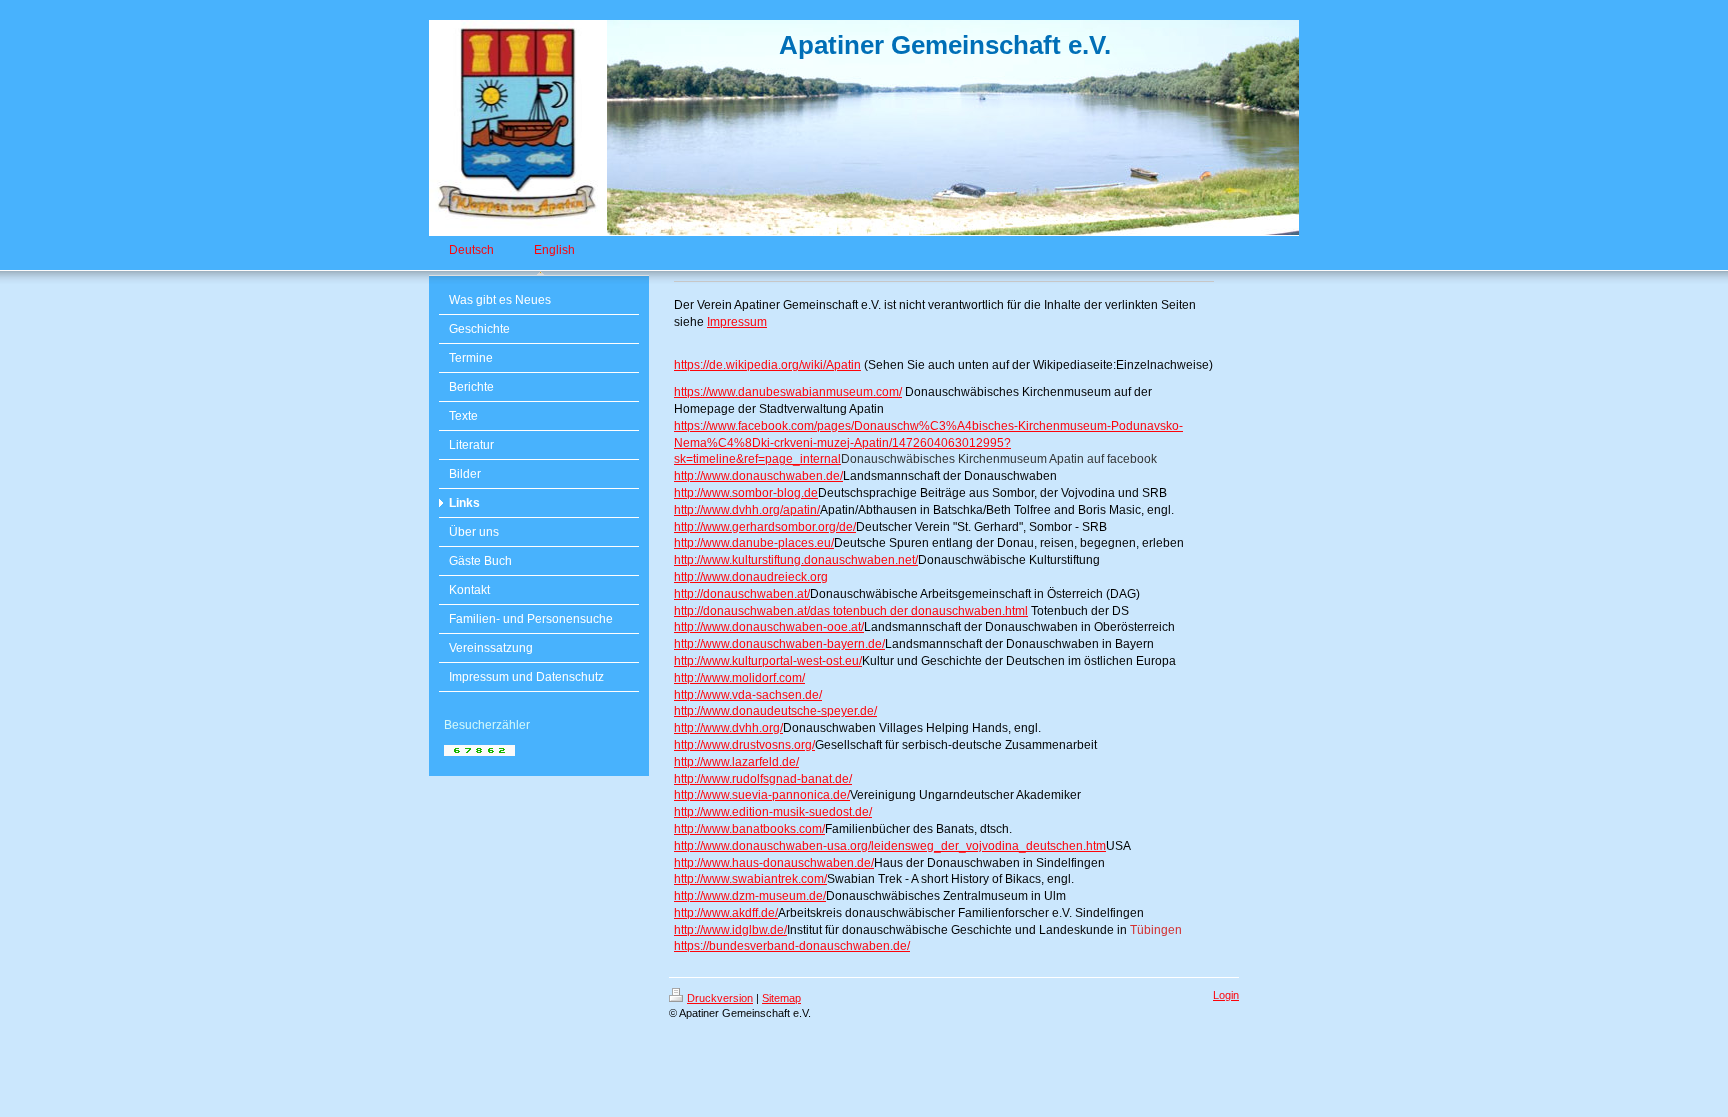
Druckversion (720, 998)
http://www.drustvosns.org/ (744, 745)
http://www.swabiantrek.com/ (750, 879)
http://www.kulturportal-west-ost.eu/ (768, 661)
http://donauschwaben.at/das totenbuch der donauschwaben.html (851, 611)
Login (1226, 995)
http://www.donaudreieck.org (751, 577)
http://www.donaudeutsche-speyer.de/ (775, 711)
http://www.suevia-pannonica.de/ (762, 795)
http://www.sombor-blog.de (746, 493)
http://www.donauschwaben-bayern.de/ (779, 644)
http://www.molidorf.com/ (739, 678)
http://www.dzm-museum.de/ (750, 896)
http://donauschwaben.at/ (742, 594)
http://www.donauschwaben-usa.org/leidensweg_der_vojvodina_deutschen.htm (890, 846)
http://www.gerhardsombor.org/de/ (765, 527)
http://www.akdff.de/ (726, 913)
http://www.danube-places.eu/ (754, 543)
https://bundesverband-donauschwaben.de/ (792, 946)
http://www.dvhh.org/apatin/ (747, 510)
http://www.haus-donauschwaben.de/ (774, 863)
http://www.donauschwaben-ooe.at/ (769, 627)
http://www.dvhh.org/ (728, 728)
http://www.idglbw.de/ (730, 930)
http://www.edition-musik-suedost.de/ (773, 812)
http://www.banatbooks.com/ (749, 829)
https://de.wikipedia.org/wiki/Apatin (767, 365)
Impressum (737, 322)
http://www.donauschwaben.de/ (758, 476)
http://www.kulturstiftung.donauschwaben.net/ (796, 560)
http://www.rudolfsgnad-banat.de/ (763, 779)
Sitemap (781, 998)
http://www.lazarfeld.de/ (736, 762)
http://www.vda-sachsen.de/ (748, 695)
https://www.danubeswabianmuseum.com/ (788, 392)
